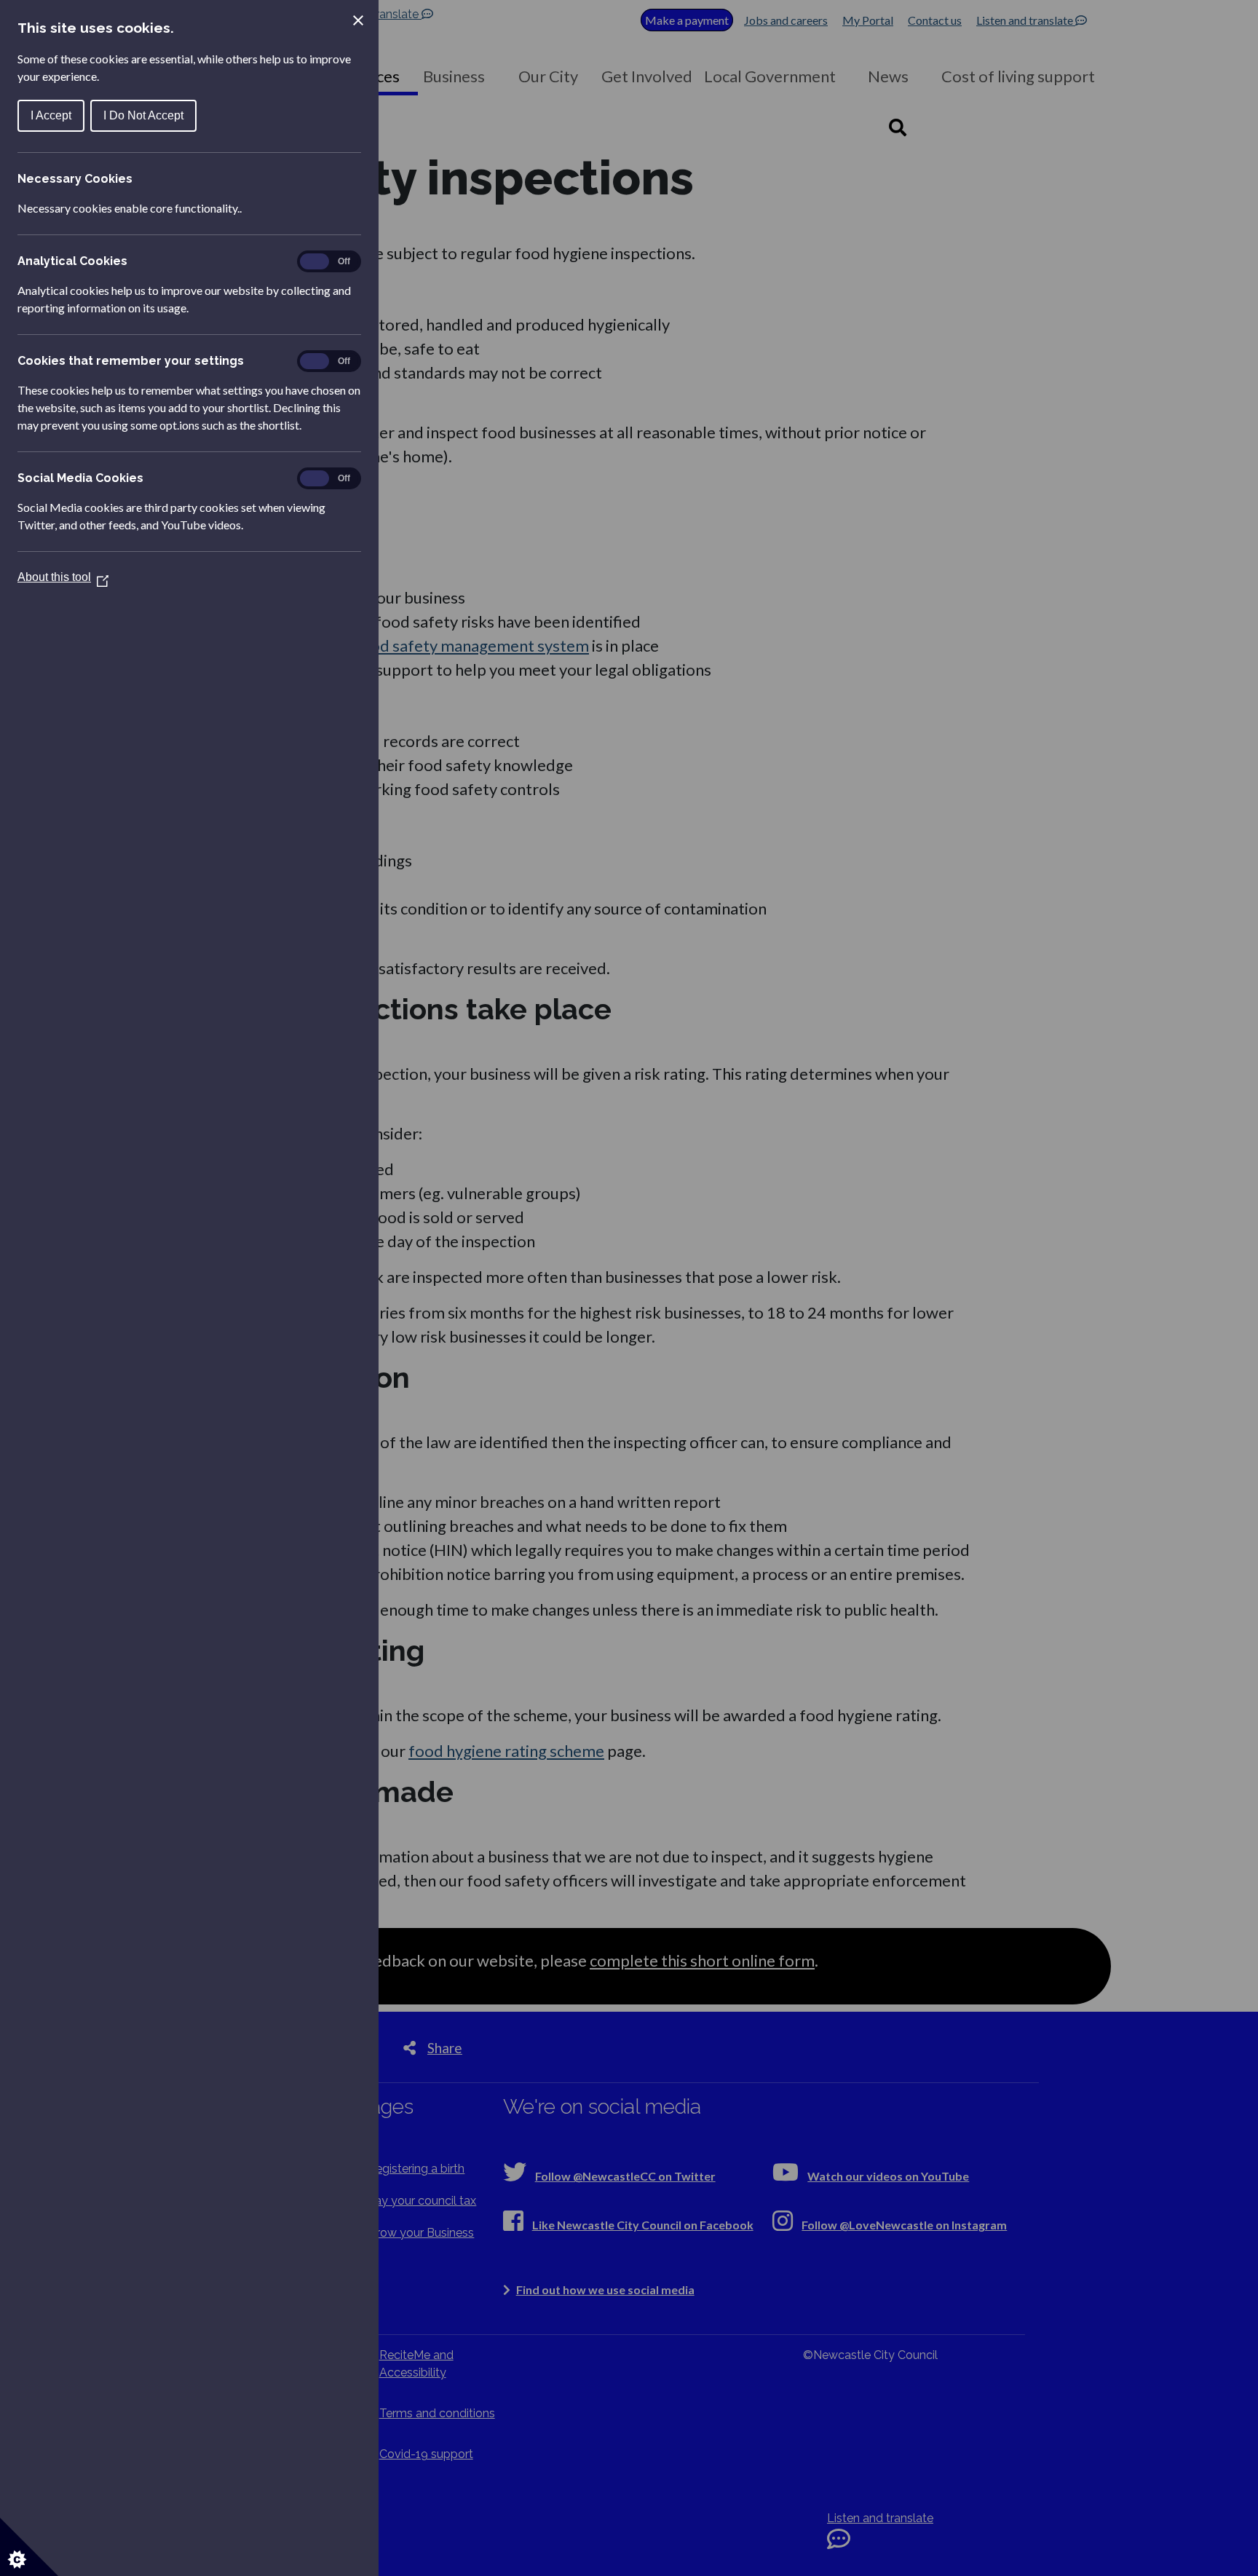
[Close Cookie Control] (358, 20)
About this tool (63, 577)
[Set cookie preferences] (29, 2547)
